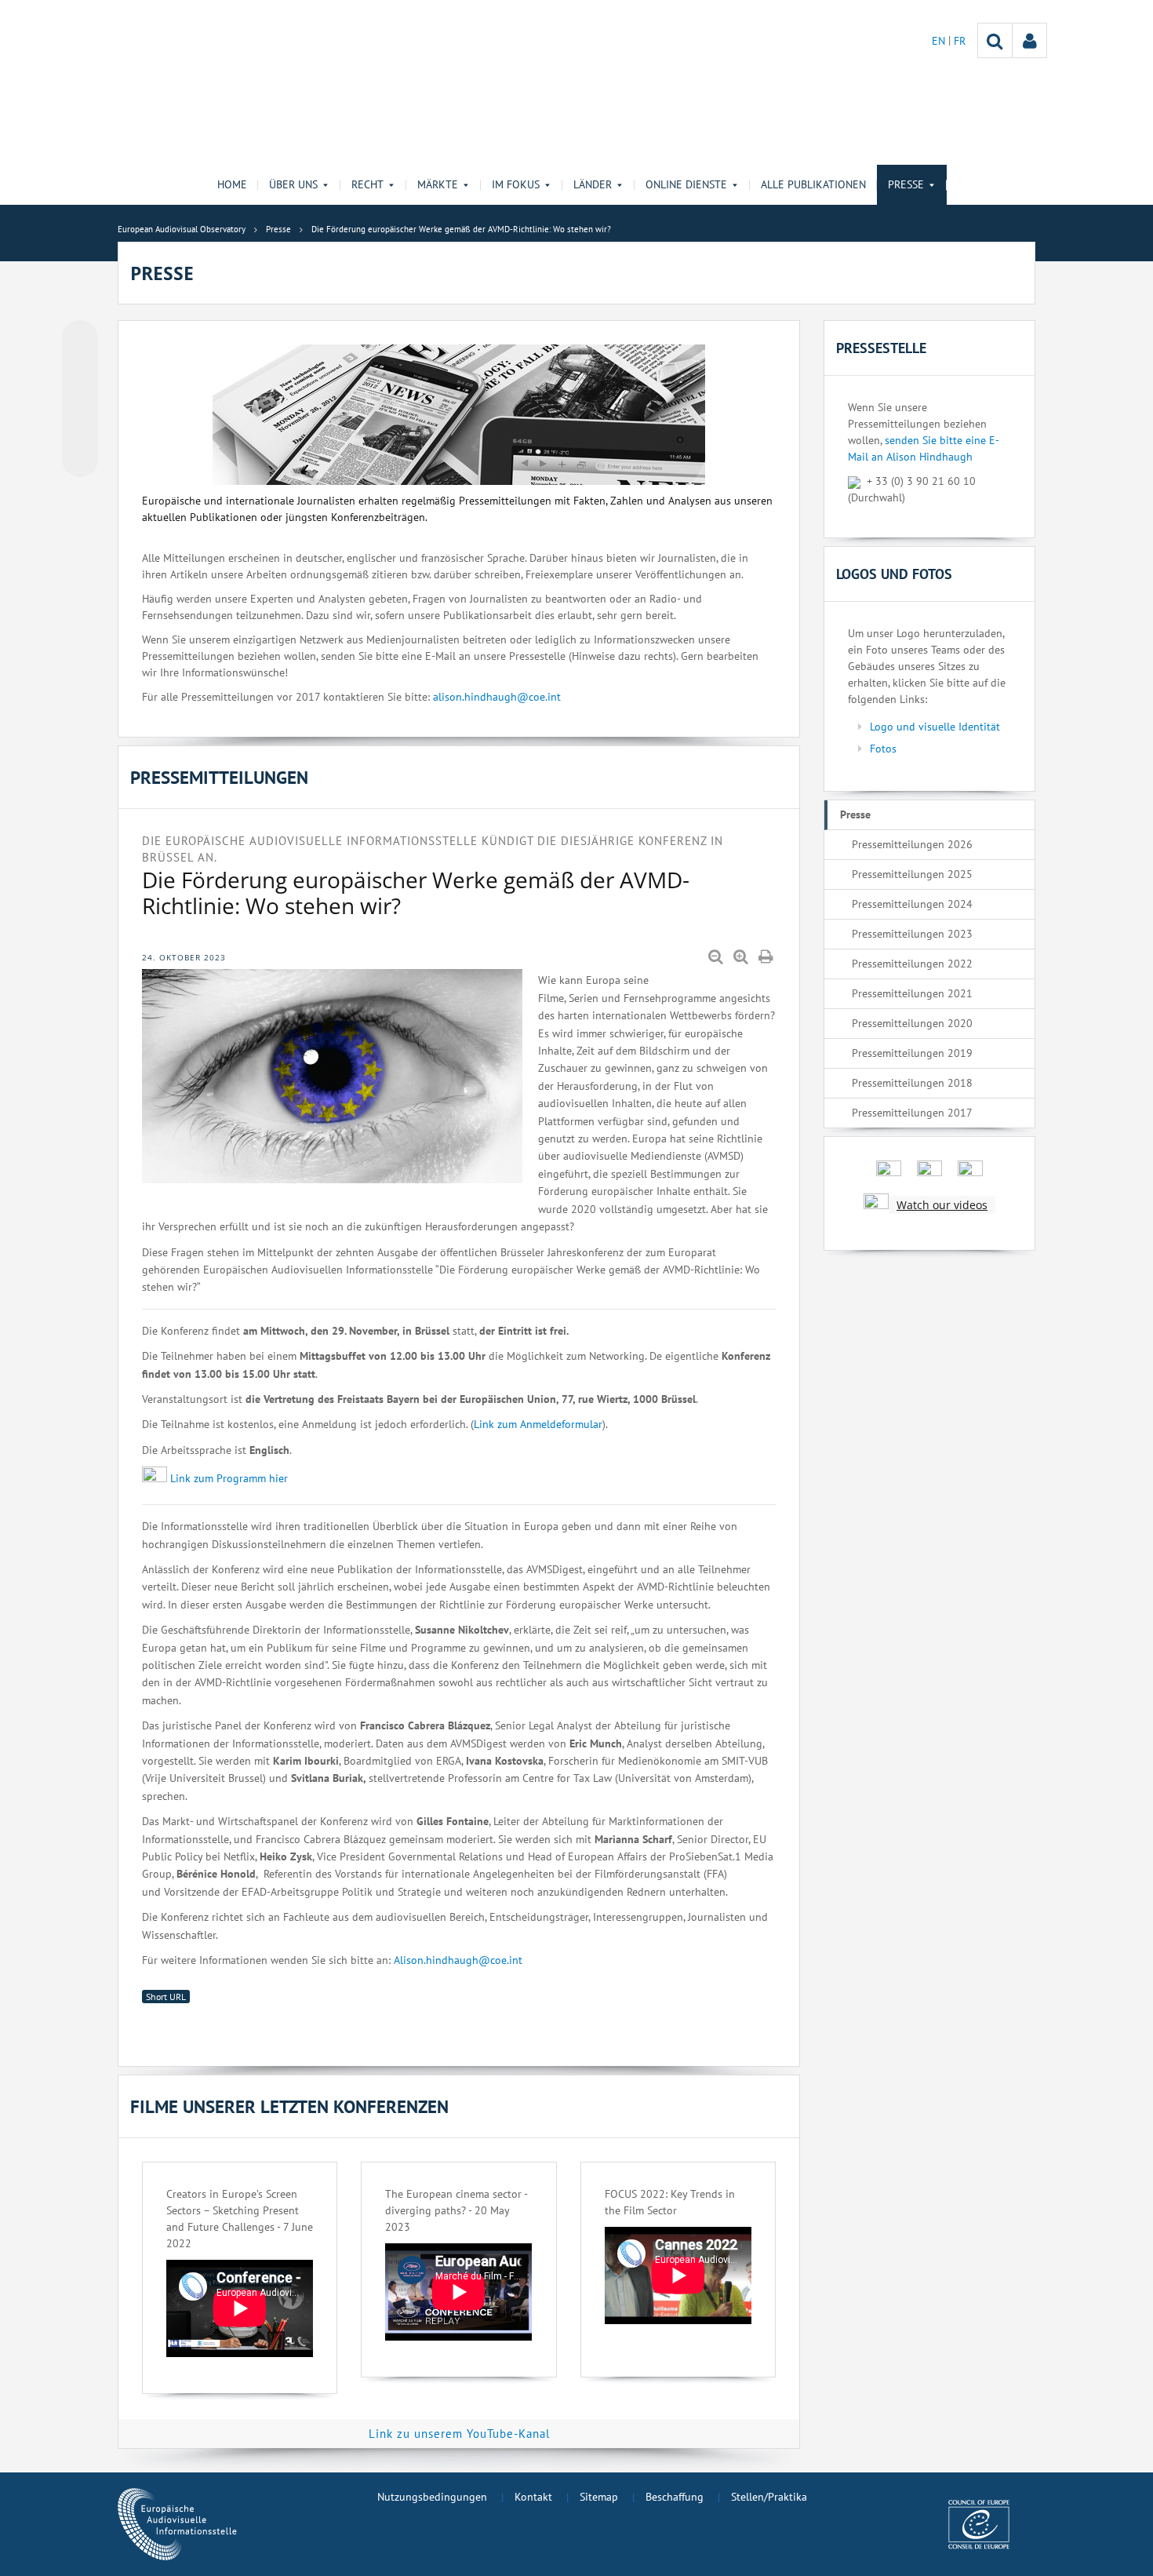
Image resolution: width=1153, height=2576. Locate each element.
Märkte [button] (438, 184)
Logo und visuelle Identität (935, 727)
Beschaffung (675, 2497)
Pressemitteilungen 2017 (912, 1113)
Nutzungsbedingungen (432, 2497)
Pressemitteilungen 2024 (912, 904)
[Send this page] (80, 459)
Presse (855, 814)
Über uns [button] (293, 184)
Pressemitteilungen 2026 (912, 844)
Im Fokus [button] (516, 184)
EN (940, 41)
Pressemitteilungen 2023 (912, 934)
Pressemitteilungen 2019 (912, 1053)
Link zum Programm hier (229, 1478)
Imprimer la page (767, 957)
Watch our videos (942, 1205)
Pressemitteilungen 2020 (912, 1023)
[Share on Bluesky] (80, 340)
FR (960, 41)
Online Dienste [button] (686, 184)
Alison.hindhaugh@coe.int (458, 1960)
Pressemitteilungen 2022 (912, 964)
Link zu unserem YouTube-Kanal (459, 2434)
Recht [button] (367, 184)
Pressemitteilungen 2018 (912, 1083)
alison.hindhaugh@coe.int (497, 697)
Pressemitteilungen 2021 (912, 993)
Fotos (883, 749)
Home (232, 184)
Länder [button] (593, 184)
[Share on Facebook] (80, 399)
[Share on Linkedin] (80, 429)
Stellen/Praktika (769, 2497)
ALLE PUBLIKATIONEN (813, 184)
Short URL (166, 1997)
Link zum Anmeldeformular (538, 1424)
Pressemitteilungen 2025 (912, 874)
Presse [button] (906, 184)
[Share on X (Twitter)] (80, 370)
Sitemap (599, 2497)
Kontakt (533, 2497)
